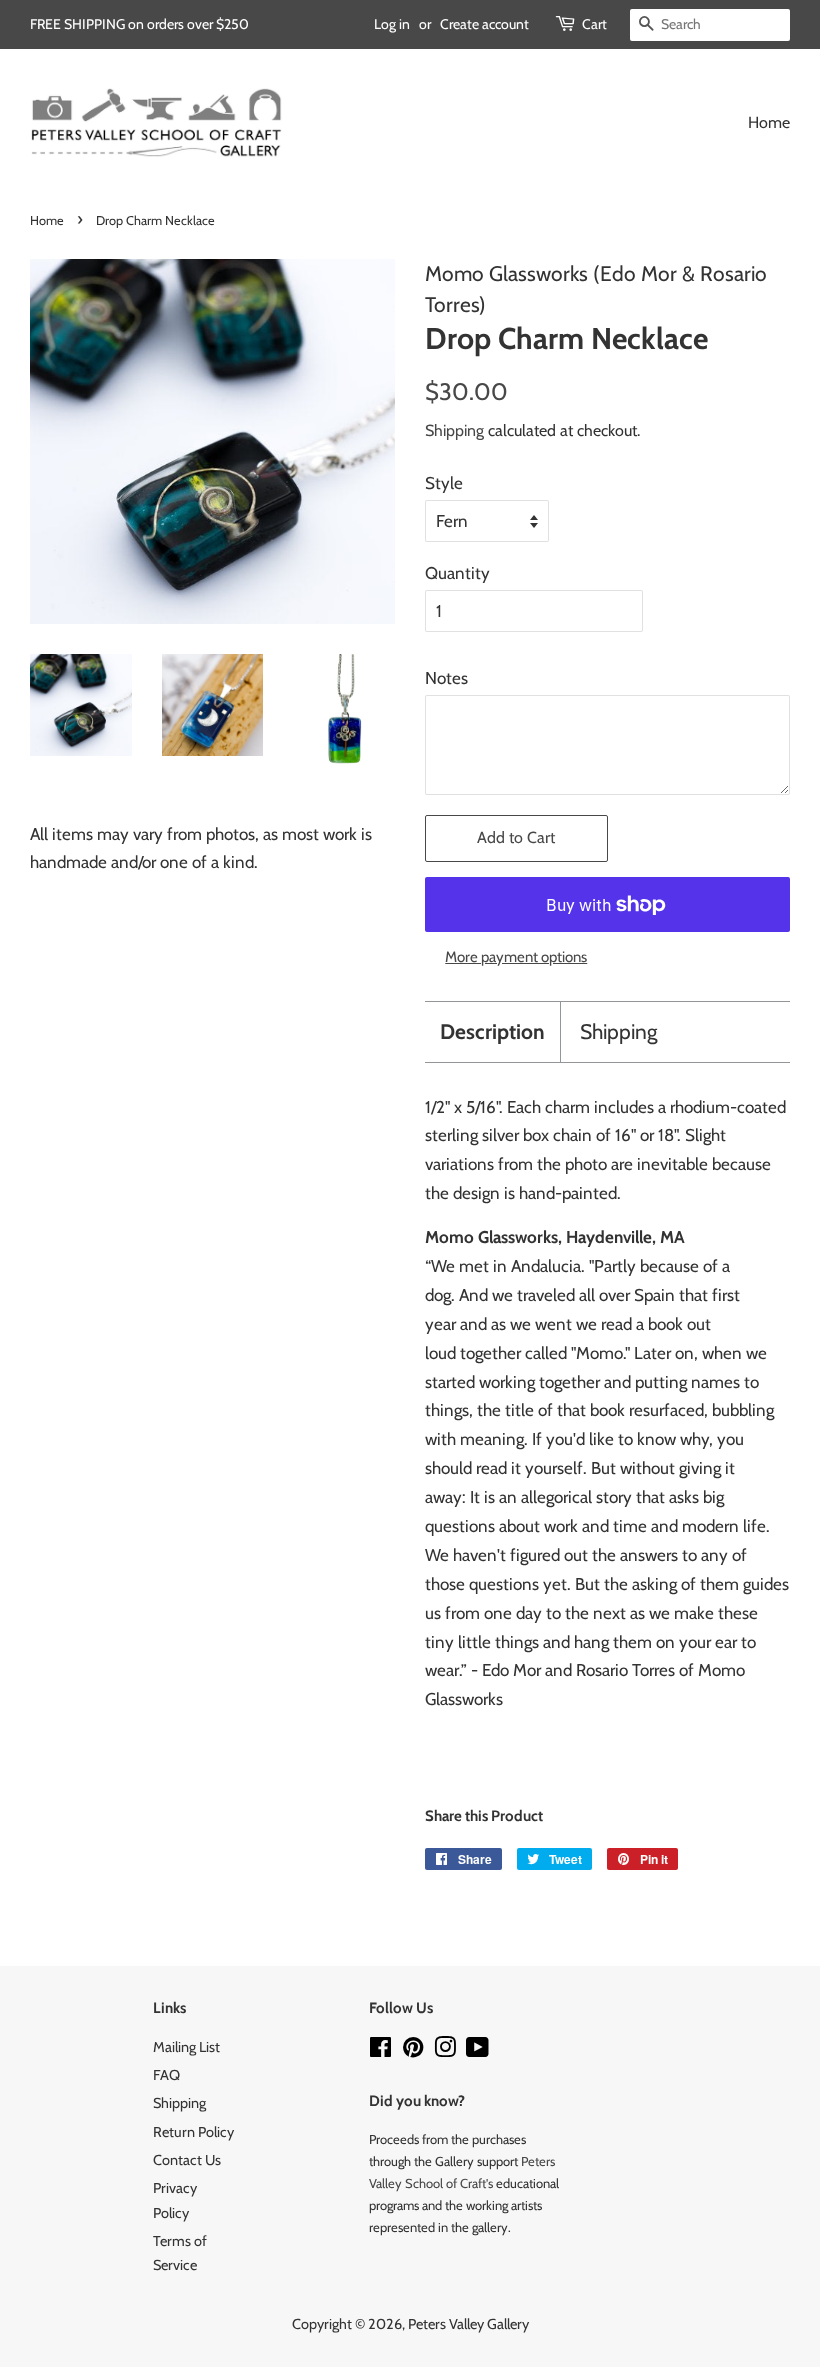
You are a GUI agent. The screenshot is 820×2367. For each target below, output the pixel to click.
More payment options (516, 957)
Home (769, 122)
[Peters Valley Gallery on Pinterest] (413, 2051)
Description (492, 1031)
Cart (594, 24)
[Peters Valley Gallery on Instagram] (445, 2051)
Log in (392, 24)
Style (444, 483)
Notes (446, 678)
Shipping (454, 430)
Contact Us (187, 2160)
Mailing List (186, 2047)
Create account (484, 24)
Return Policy (193, 2132)
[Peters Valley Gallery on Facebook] (380, 2051)
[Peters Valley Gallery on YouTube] (477, 2051)
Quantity (457, 573)
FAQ (166, 2075)
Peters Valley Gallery (468, 2324)
